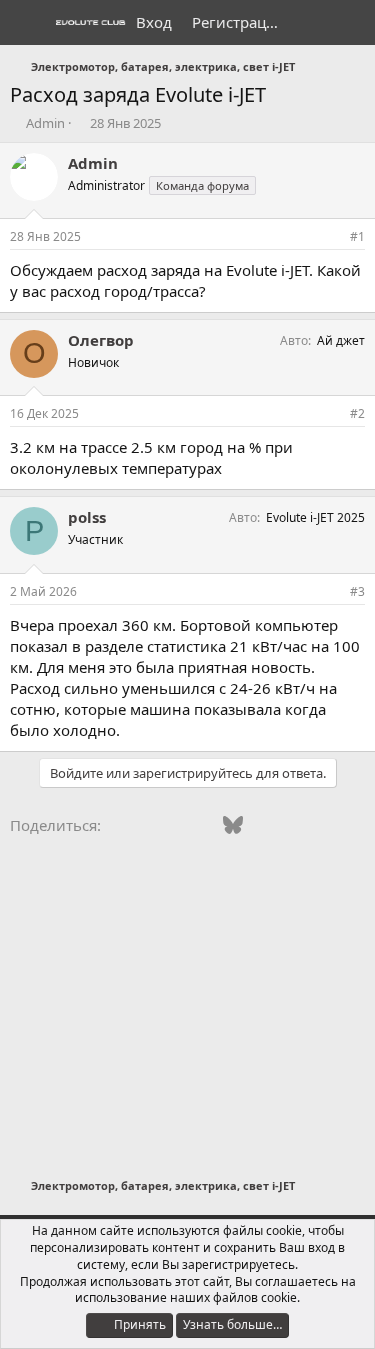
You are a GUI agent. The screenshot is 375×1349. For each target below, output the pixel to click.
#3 (357, 591)
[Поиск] (351, 22)
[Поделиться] (330, 237)
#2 (357, 413)
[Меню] (27, 23)
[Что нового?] (311, 22)
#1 (357, 236)
